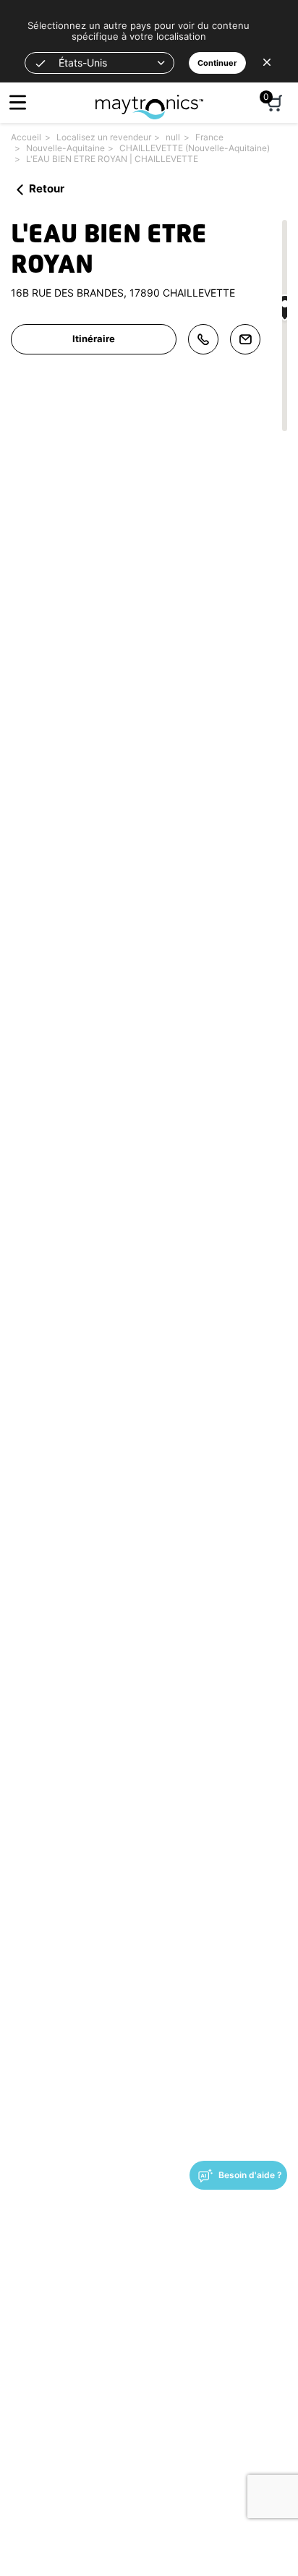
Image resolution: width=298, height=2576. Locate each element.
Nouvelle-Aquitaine (65, 148)
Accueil (26, 137)
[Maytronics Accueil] (149, 99)
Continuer (217, 63)
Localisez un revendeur (104, 137)
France (209, 137)
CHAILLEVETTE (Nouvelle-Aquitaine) (195, 148)
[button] (99, 63)
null (173, 137)
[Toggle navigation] (18, 102)
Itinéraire (94, 339)
